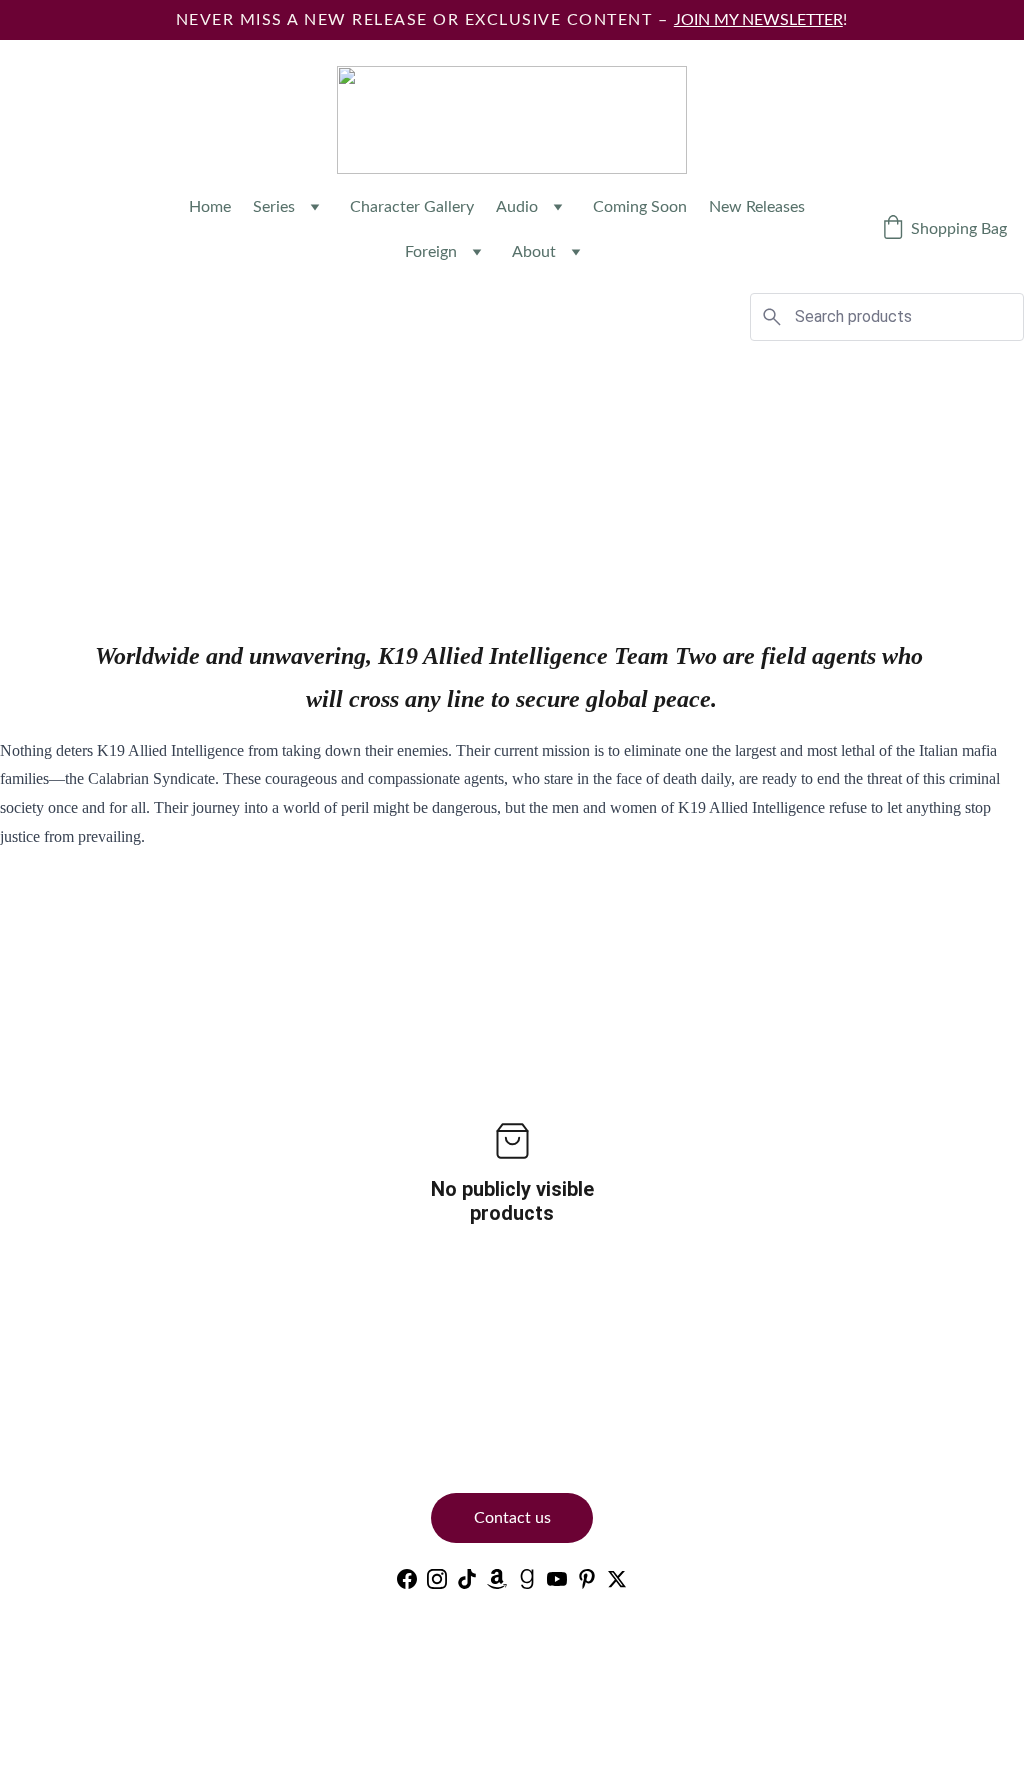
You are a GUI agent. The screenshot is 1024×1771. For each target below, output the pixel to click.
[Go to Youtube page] (557, 1579)
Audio (517, 207)
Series (274, 207)
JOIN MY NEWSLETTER (758, 20)
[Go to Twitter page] (617, 1579)
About (534, 252)
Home (210, 207)
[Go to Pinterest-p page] (587, 1579)
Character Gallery (412, 207)
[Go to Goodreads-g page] (527, 1579)
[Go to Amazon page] (497, 1579)
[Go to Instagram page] (437, 1579)
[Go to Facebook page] (407, 1579)
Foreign (431, 252)
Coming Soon (640, 207)
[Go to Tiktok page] (467, 1579)
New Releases (757, 207)
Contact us (512, 1518)
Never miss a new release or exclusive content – (425, 20)
